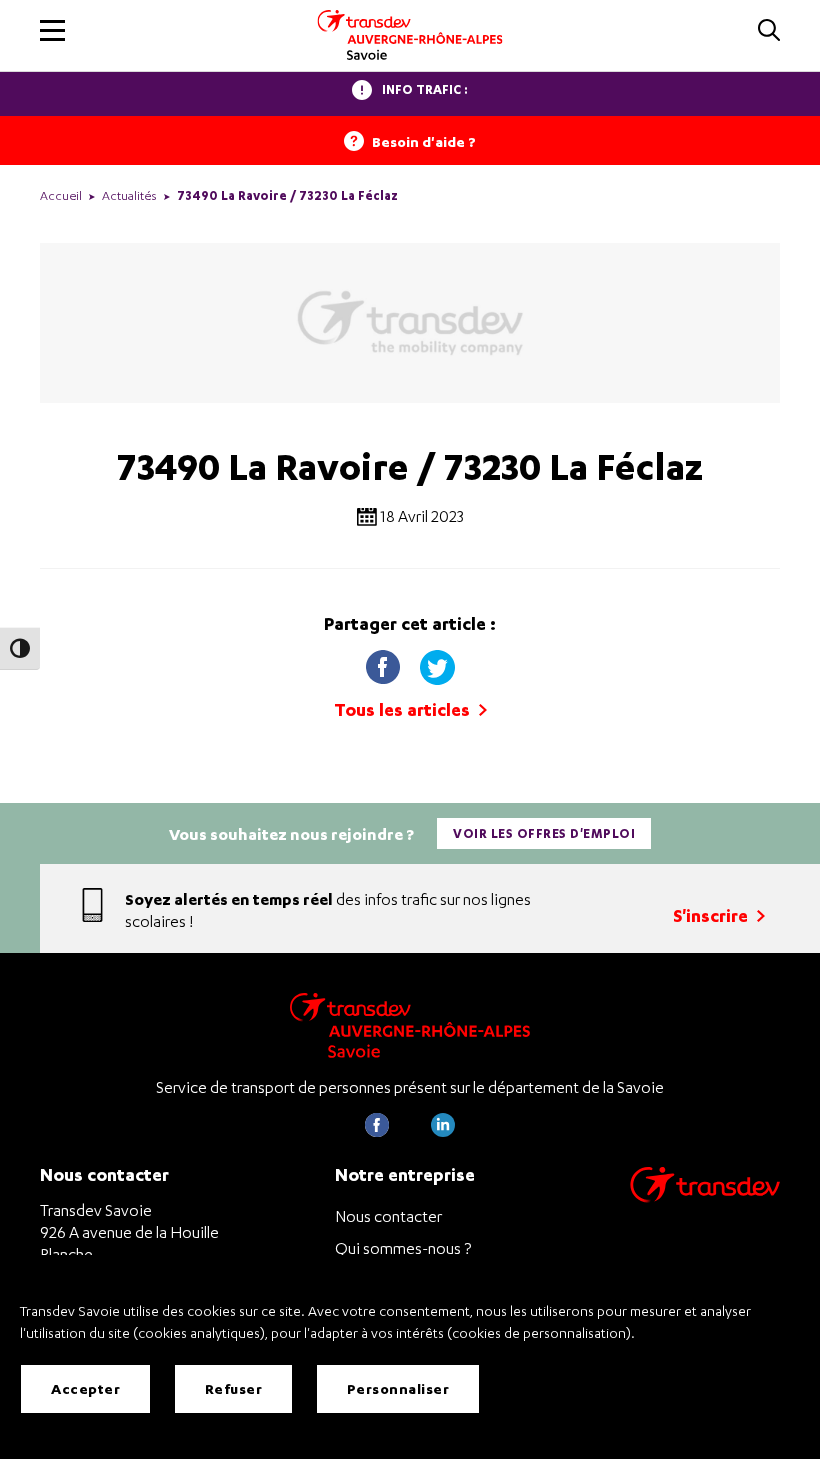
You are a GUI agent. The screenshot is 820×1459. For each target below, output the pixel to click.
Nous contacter (388, 1216)
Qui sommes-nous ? (403, 1248)
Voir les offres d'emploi (544, 833)
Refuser (234, 1388)
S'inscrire (712, 915)
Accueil (61, 195)
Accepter (85, 1388)
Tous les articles (404, 709)
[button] (52, 30)
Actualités (129, 195)
